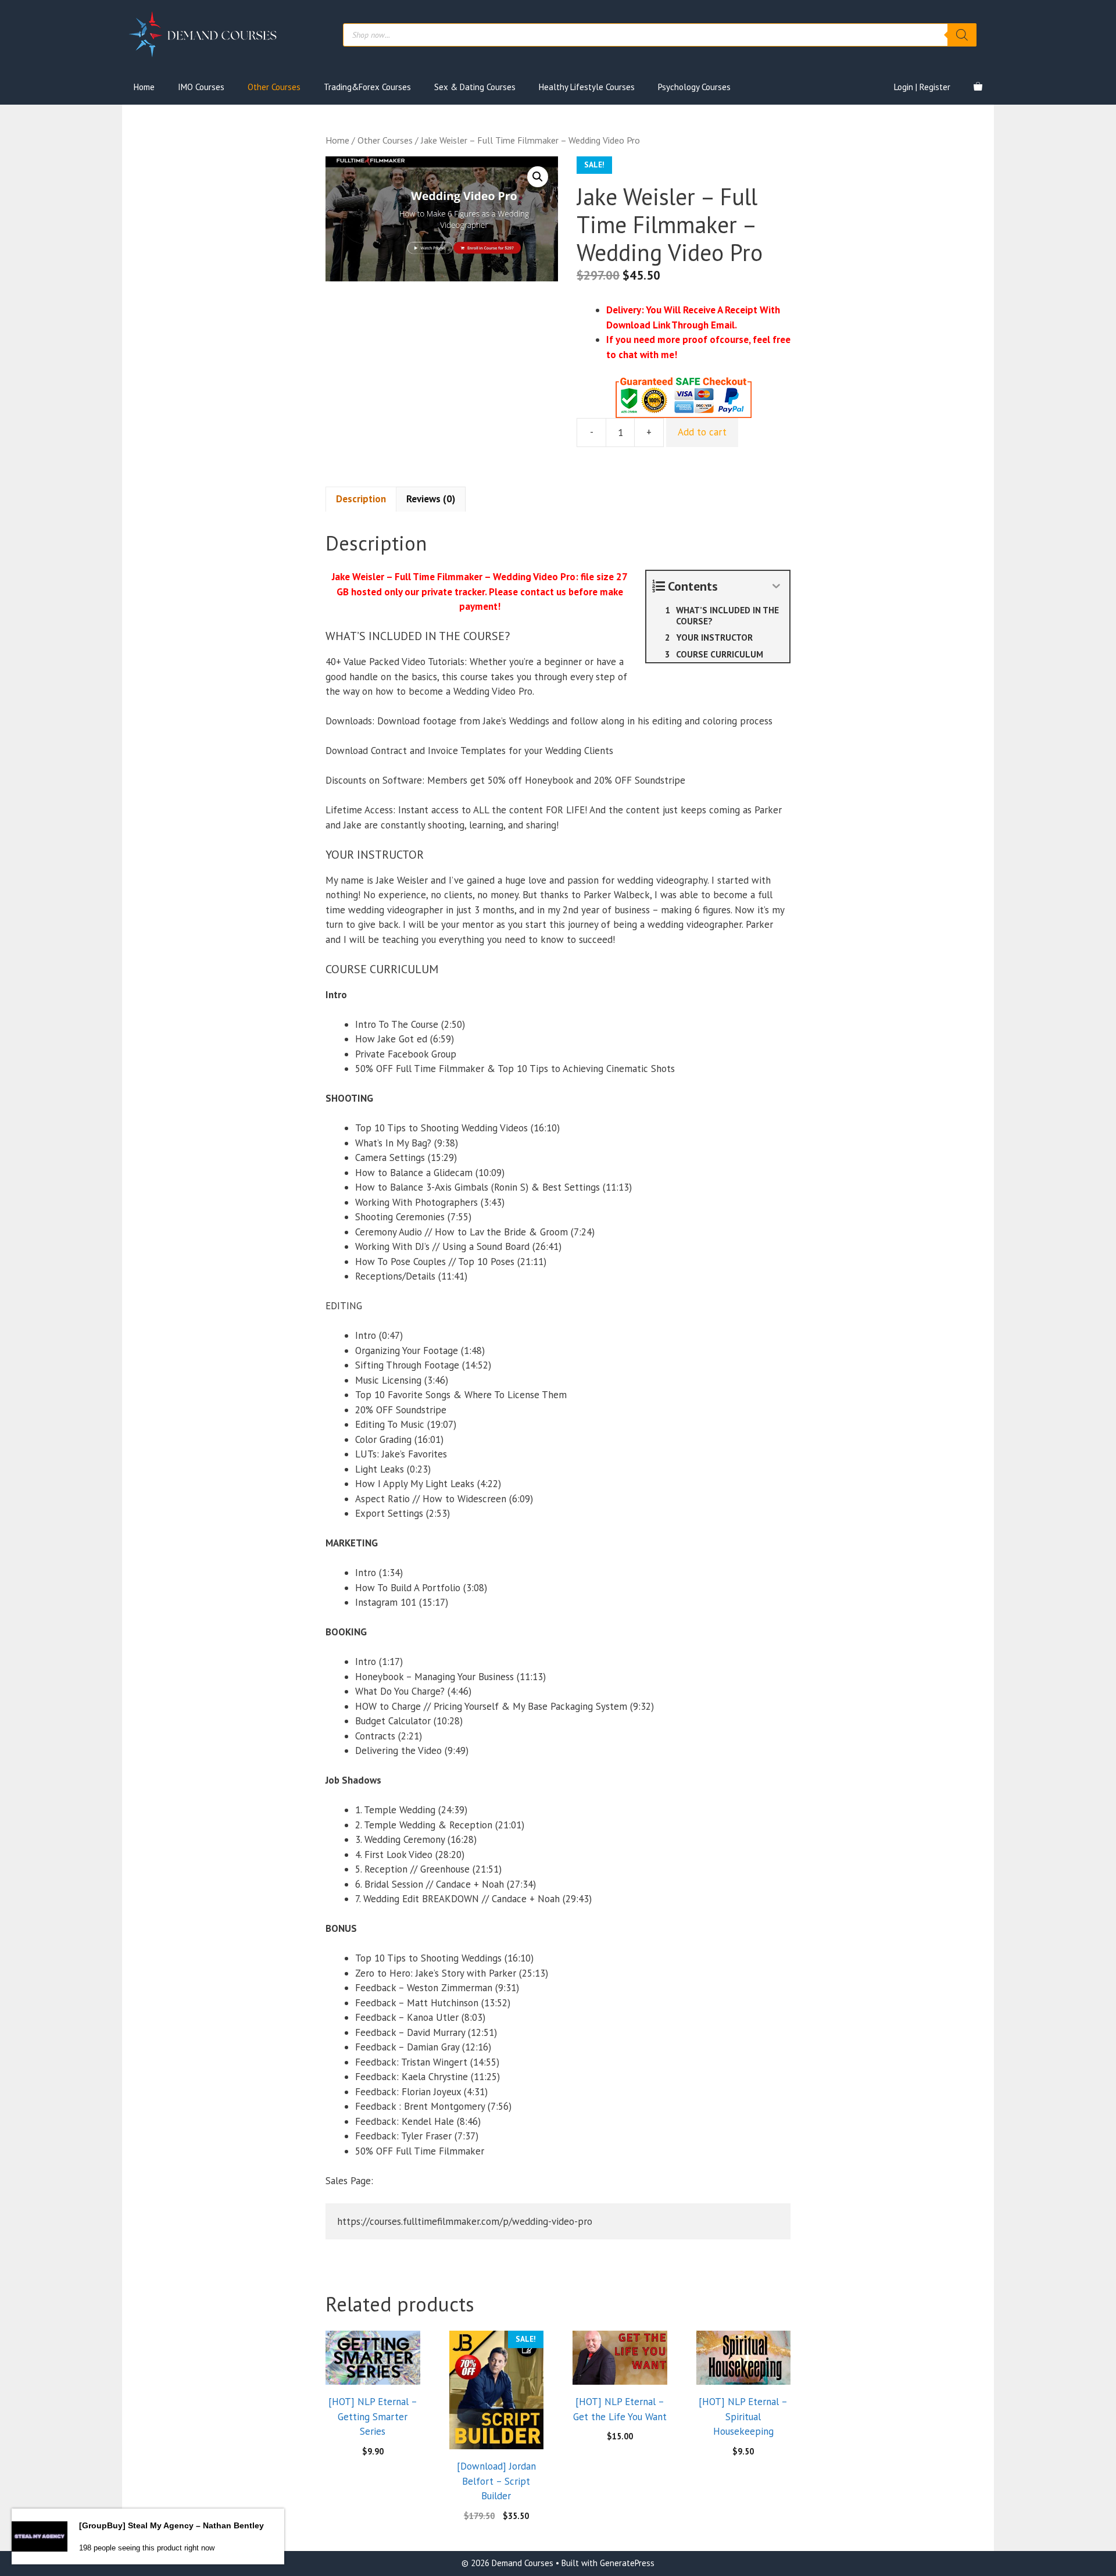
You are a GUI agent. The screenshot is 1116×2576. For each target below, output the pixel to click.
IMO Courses (201, 87)
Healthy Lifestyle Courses (587, 87)
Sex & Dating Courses (475, 87)
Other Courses (274, 87)
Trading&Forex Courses (367, 87)
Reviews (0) (431, 499)
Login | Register (922, 87)
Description (361, 499)
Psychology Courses (694, 87)
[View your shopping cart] (978, 87)
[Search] (962, 35)
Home (144, 87)
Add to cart (702, 432)
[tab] (361, 499)
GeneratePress (627, 2563)
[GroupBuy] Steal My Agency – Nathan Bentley (171, 2525)
